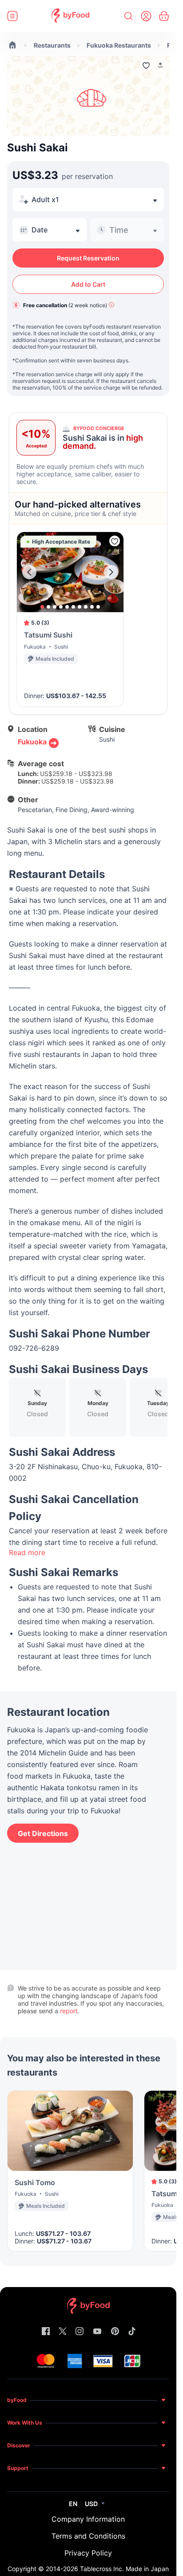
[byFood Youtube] (97, 2332)
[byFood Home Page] (70, 16)
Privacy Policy (88, 2553)
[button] (160, 65)
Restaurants (52, 45)
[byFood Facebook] (46, 2332)
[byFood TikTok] (132, 2332)
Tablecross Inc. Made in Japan (124, 2569)
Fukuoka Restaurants (119, 45)
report (69, 2011)
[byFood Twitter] (63, 2332)
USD (91, 2504)
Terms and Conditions (88, 2536)
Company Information (88, 2519)
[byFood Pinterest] (115, 2332)
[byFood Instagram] (80, 2332)
